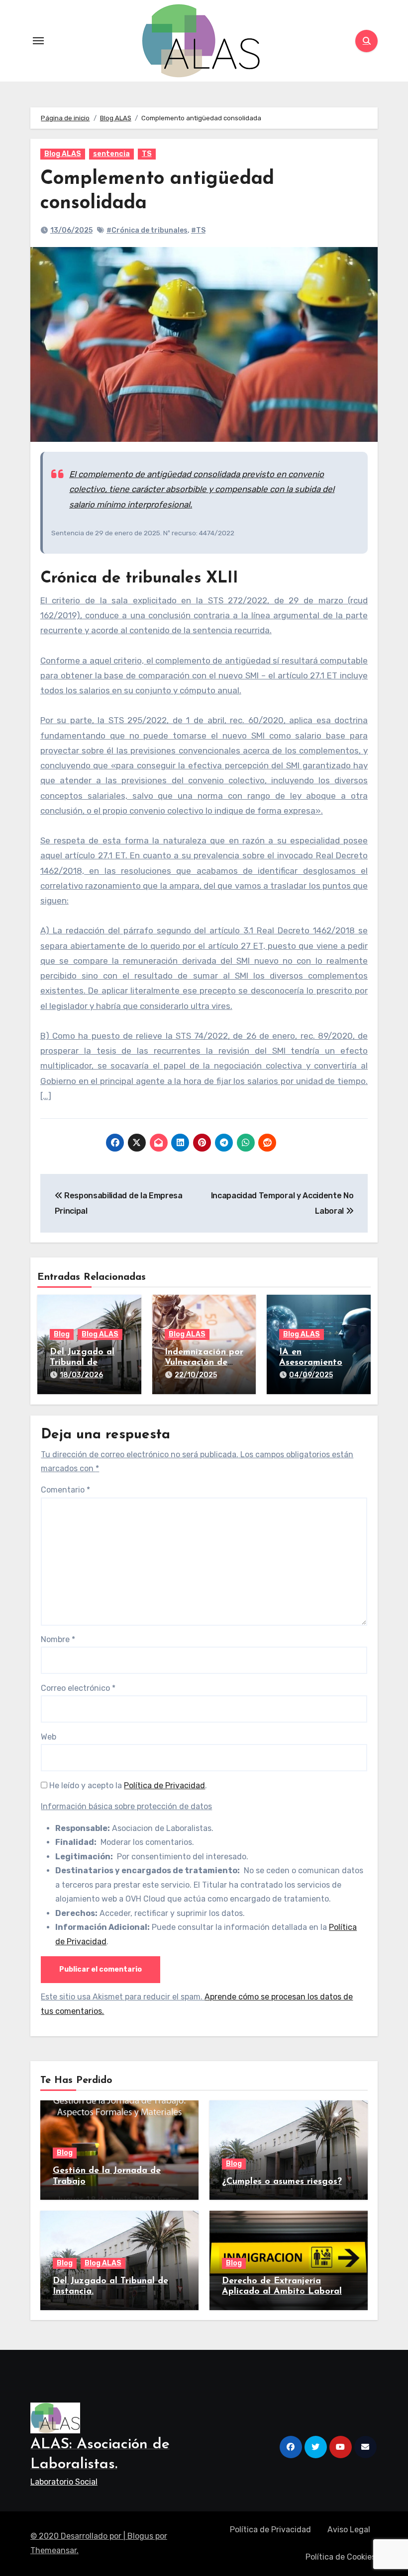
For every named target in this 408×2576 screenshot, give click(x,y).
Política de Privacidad (164, 1786)
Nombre (58, 1639)
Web (49, 1737)
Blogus (140, 2536)
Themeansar (53, 2550)
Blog (62, 1334)
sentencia (111, 154)
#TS (198, 230)
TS (147, 154)
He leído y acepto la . (127, 1786)
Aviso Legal (349, 2530)
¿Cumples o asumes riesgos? (282, 2182)
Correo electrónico (78, 1688)
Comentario (65, 1490)
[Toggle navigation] (38, 41)
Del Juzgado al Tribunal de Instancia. (82, 1363)
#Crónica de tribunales (147, 230)
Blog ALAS (63, 154)
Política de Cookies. (342, 2557)
